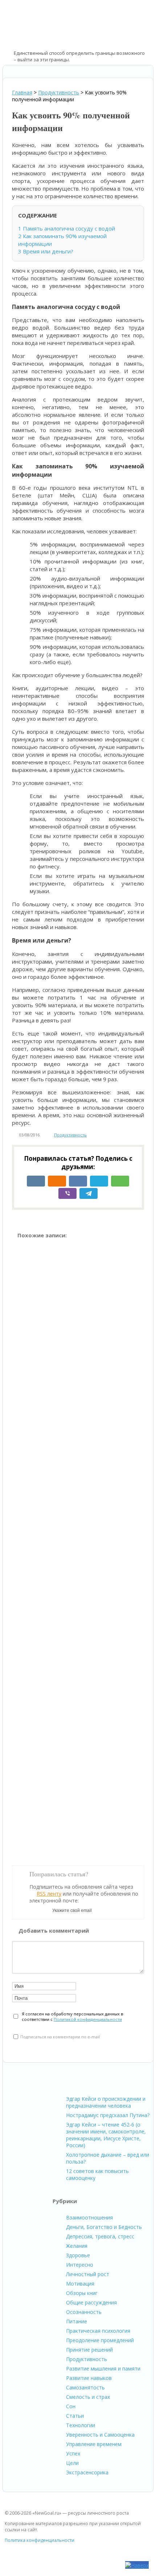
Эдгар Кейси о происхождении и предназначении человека (106, 2102)
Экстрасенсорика (87, 2472)
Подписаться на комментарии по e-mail (60, 2037)
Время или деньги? (46, 251)
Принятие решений (89, 2350)
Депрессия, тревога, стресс (100, 2236)
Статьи (75, 2416)
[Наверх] (137, 2565)
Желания (77, 2246)
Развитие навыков (89, 2378)
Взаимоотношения (89, 2217)
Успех (73, 2453)
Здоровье (78, 2255)
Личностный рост (88, 2274)
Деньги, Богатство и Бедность (104, 2227)
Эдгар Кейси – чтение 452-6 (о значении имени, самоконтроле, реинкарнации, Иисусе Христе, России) (106, 2135)
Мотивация (80, 2284)
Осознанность (84, 2312)
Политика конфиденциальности (40, 2540)
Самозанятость (85, 2387)
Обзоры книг (82, 2293)
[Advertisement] (78, 1549)
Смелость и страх (88, 2397)
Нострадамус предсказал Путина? (108, 2115)
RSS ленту (49, 1894)
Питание (77, 2321)
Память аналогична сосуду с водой (67, 228)
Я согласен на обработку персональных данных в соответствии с (72, 2017)
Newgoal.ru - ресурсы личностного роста (42, 26)
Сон (71, 2406)
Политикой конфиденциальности (88, 2019)
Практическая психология (98, 2331)
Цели (72, 2463)
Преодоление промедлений (100, 2340)
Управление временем (94, 2444)
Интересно (80, 2265)
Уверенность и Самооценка (100, 2435)
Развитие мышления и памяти (103, 2369)
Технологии (81, 2425)
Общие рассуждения (91, 2302)
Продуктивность (70, 1135)
